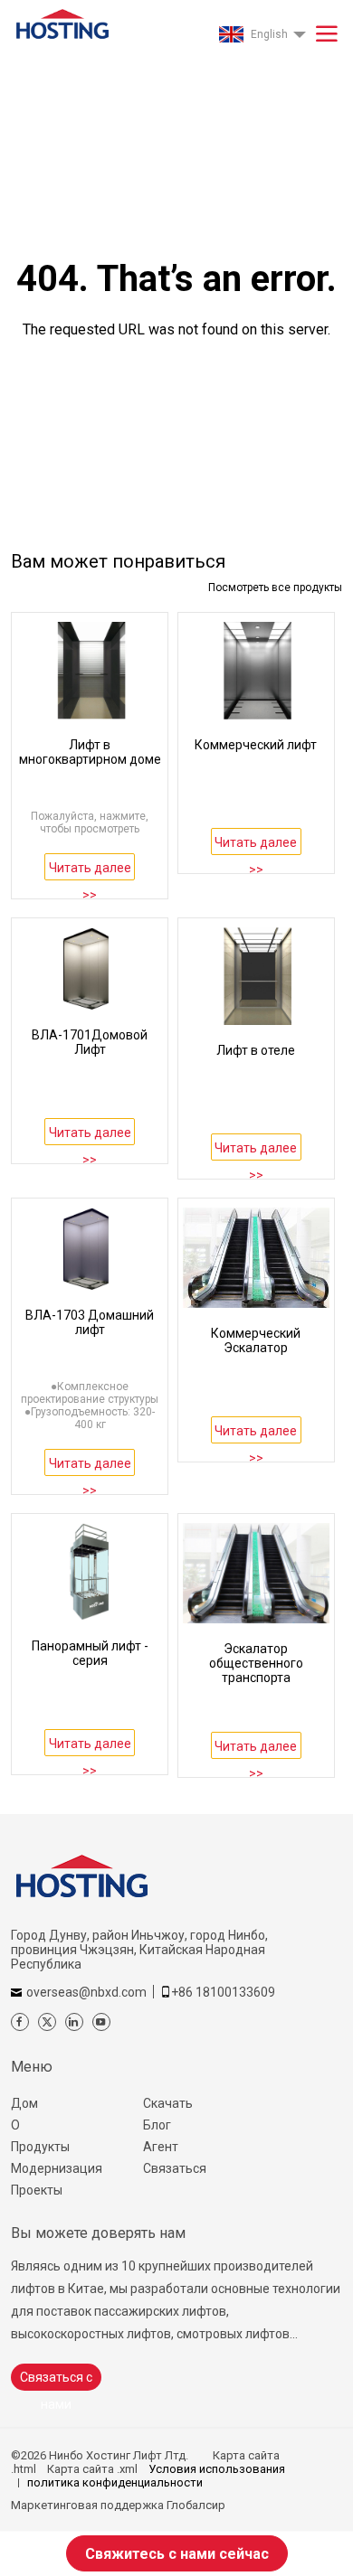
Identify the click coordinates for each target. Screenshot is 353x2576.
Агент (161, 2147)
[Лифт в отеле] (256, 976)
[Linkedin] (74, 2022)
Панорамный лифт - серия (90, 1653)
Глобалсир (196, 2505)
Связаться (175, 2168)
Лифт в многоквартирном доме (90, 752)
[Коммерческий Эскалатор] (256, 1258)
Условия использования (217, 2469)
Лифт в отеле (256, 1050)
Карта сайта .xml (92, 2469)
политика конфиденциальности (115, 2482)
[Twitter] (47, 2022)
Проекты (37, 2190)
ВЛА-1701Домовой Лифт (90, 1042)
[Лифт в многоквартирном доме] (90, 671)
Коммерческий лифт (256, 745)
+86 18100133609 (223, 1992)
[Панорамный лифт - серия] (90, 1572)
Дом (24, 2103)
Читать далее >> (90, 870)
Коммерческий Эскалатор (256, 1340)
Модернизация (57, 2168)
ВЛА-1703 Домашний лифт (90, 1322)
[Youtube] (101, 2022)
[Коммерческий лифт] (256, 671)
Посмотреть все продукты (275, 588)
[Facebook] (20, 2022)
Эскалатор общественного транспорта (256, 1663)
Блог (157, 2125)
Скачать (168, 2103)
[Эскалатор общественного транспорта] (256, 1573)
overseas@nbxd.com (86, 1992)
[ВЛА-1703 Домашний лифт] (90, 1249)
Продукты (40, 2147)
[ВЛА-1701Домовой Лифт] (90, 968)
